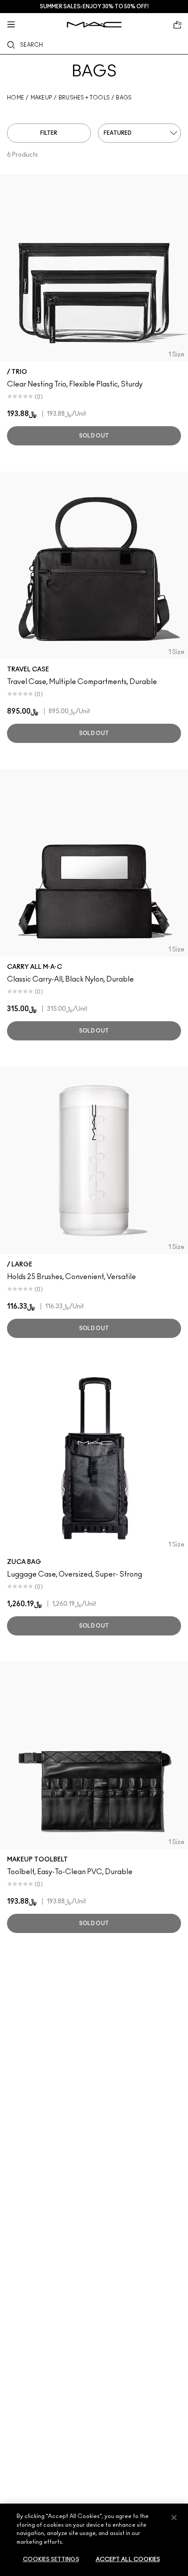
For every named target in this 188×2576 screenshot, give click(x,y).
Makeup (42, 98)
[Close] (174, 2518)
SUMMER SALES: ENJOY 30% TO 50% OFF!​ (94, 7)
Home (16, 98)
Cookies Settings (51, 2560)
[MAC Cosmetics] (94, 25)
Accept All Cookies (128, 2560)
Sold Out (94, 436)
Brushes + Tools (84, 98)
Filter (49, 133)
